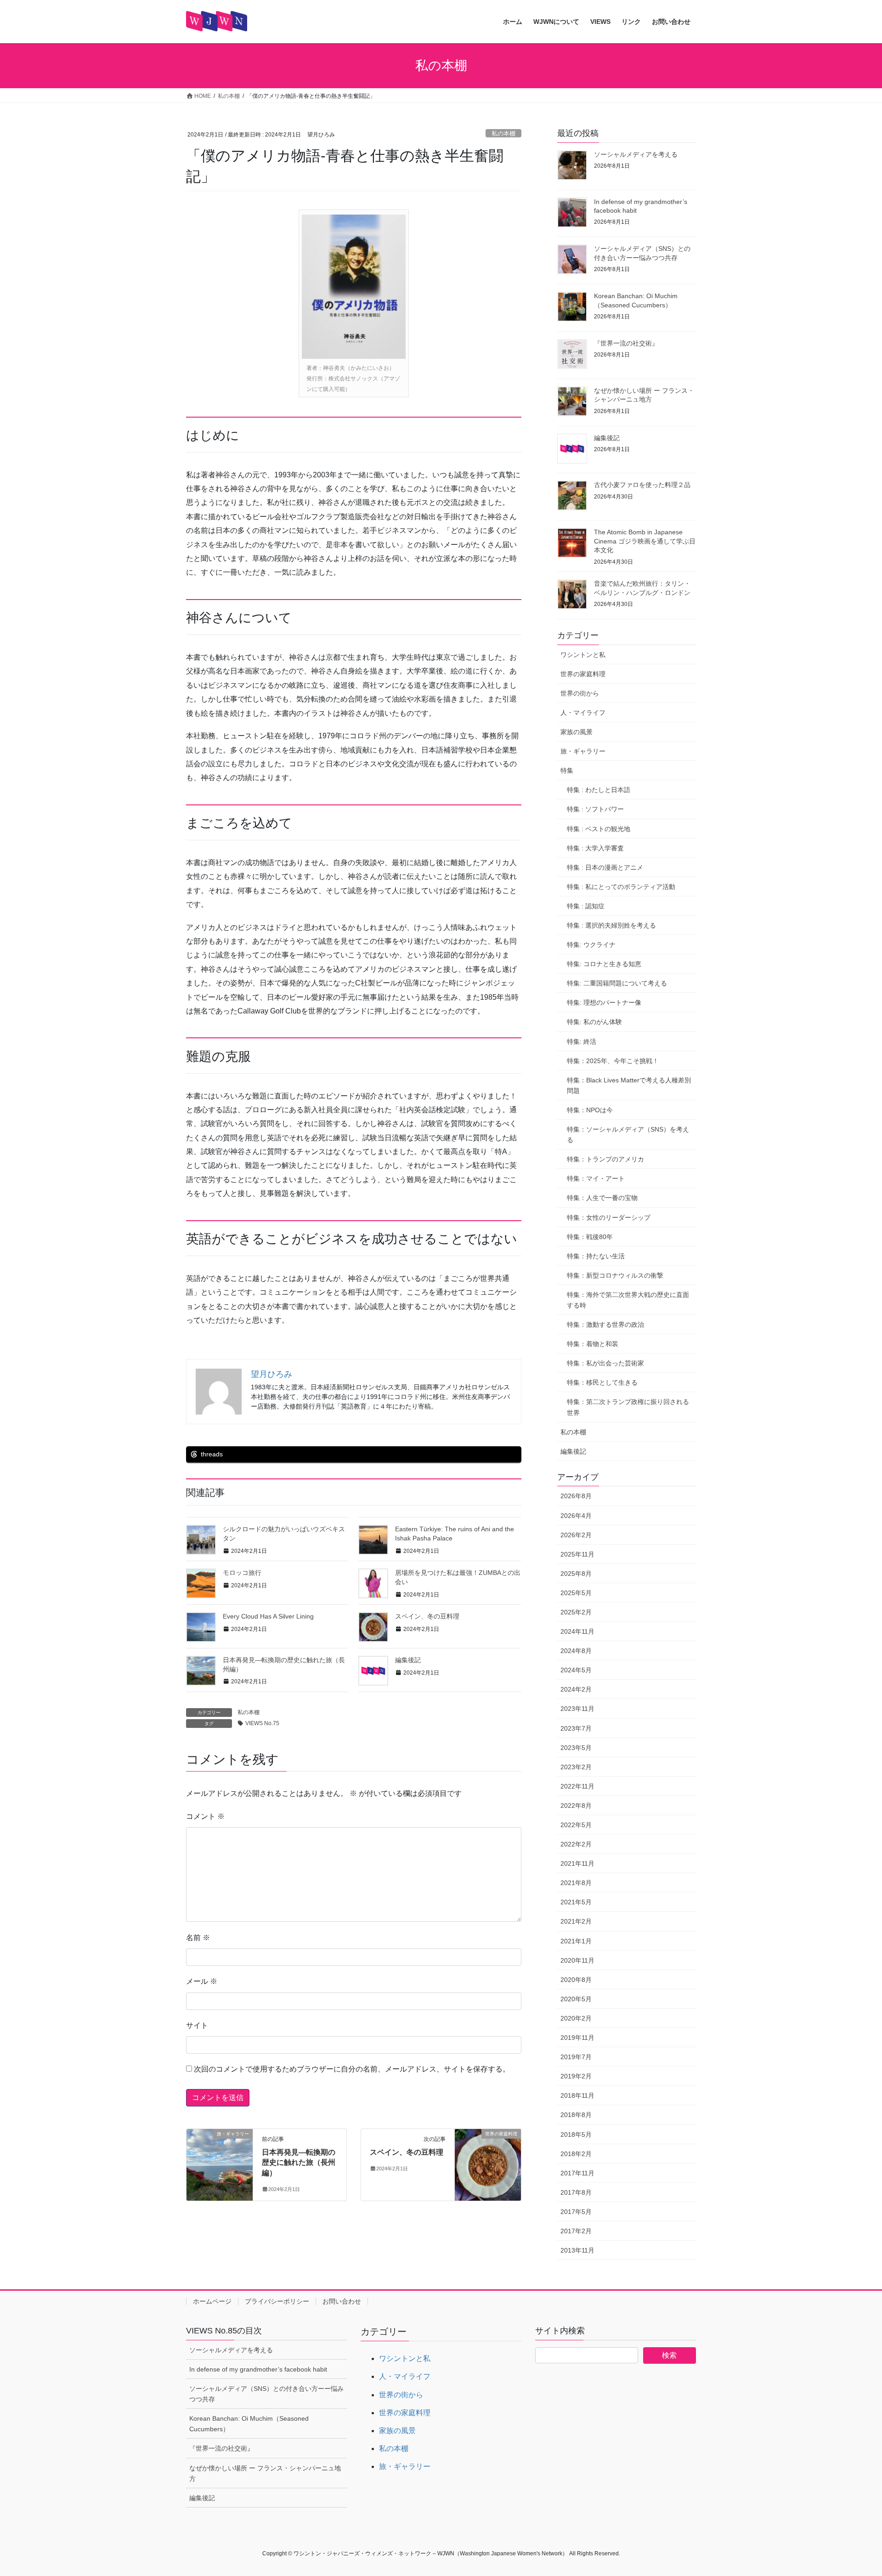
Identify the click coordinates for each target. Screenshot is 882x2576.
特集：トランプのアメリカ (605, 1159)
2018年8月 (576, 2115)
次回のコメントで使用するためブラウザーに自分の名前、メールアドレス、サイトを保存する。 (352, 2069)
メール (202, 1981)
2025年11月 (577, 1554)
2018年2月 (576, 2154)
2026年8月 (576, 1496)
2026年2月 (576, 1535)
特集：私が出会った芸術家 (605, 1363)
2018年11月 (577, 2095)
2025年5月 (576, 1593)
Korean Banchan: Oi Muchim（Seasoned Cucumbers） (249, 2424)
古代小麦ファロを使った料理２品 (642, 485)
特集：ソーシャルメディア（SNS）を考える (628, 1135)
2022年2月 (576, 1844)
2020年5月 (576, 1999)
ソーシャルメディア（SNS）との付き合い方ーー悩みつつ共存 (266, 2394)
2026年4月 (576, 1516)
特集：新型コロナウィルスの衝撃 (615, 1275)
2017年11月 (577, 2173)
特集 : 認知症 (586, 906)
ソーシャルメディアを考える (636, 154)
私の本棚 (503, 133)
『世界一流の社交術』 (626, 343)
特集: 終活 (582, 1042)
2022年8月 (576, 1806)
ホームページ (212, 2301)
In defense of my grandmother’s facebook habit (258, 2369)
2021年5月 (576, 1902)
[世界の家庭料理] (488, 2163)
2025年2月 (576, 1612)
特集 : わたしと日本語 (599, 790)
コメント (205, 1816)
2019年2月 (576, 2076)
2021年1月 (576, 1941)
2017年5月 (576, 2212)
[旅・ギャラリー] (220, 2163)
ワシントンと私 (583, 655)
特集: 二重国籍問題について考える (617, 983)
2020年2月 (576, 2018)
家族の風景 (577, 732)
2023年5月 (576, 1748)
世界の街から (580, 693)
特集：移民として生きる (602, 1382)
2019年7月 (576, 2057)
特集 (567, 770)
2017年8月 (576, 2192)
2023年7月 (576, 1728)
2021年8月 (576, 1883)
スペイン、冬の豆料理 (427, 1616)
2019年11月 (577, 2038)
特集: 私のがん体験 (594, 1022)
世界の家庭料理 (583, 674)
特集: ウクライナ (591, 945)
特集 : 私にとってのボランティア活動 (621, 887)
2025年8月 (576, 1574)
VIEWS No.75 (262, 1723)
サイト (197, 2025)
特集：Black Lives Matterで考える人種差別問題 (629, 1085)
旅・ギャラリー (583, 751)
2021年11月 (577, 1863)
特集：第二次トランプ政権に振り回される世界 (628, 1407)
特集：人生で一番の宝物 (602, 1198)
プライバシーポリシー (277, 2301)
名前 (198, 1938)
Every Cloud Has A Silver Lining (268, 1616)
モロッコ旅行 (242, 1573)
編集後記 (408, 1660)
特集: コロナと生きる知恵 (604, 964)
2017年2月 (576, 2231)
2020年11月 (577, 1960)
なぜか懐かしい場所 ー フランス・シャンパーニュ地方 (265, 2473)
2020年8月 (576, 1980)
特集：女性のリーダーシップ (609, 1217)
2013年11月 (577, 2250)
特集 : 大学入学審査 (595, 848)
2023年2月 (576, 1767)
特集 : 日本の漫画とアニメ (605, 867)
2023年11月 (577, 1709)
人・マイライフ (583, 713)
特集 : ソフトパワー (595, 809)
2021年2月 (576, 1921)
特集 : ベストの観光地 (599, 829)
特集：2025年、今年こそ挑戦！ (613, 1061)
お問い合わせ (342, 2301)
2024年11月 (577, 1631)
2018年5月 (576, 2134)
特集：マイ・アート (596, 1178)
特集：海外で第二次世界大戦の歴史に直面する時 (628, 1300)
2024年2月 (576, 1689)
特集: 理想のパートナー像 (604, 1002)
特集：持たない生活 (596, 1256)
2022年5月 (576, 1825)
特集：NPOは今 (590, 1110)
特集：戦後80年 (590, 1237)
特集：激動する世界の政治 (605, 1325)
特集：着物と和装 (593, 1344)
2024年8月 (576, 1651)
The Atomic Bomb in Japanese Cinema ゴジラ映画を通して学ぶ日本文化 (645, 541)
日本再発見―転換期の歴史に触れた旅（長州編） (299, 2163)
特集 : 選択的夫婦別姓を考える (611, 925)
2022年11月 (577, 1786)
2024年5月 (576, 1670)
